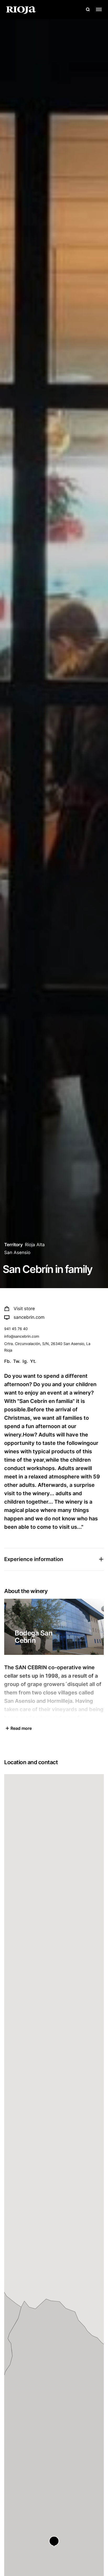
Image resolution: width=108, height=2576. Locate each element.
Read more (21, 1728)
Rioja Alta (35, 1245)
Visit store (24, 1309)
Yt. (33, 1361)
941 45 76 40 (16, 1329)
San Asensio (17, 1252)
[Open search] (88, 9)
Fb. (8, 1361)
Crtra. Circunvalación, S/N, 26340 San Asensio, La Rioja (47, 1347)
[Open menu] (99, 9)
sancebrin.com (29, 1317)
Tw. (17, 1361)
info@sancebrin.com (22, 1336)
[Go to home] (21, 9)
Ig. (25, 1361)
